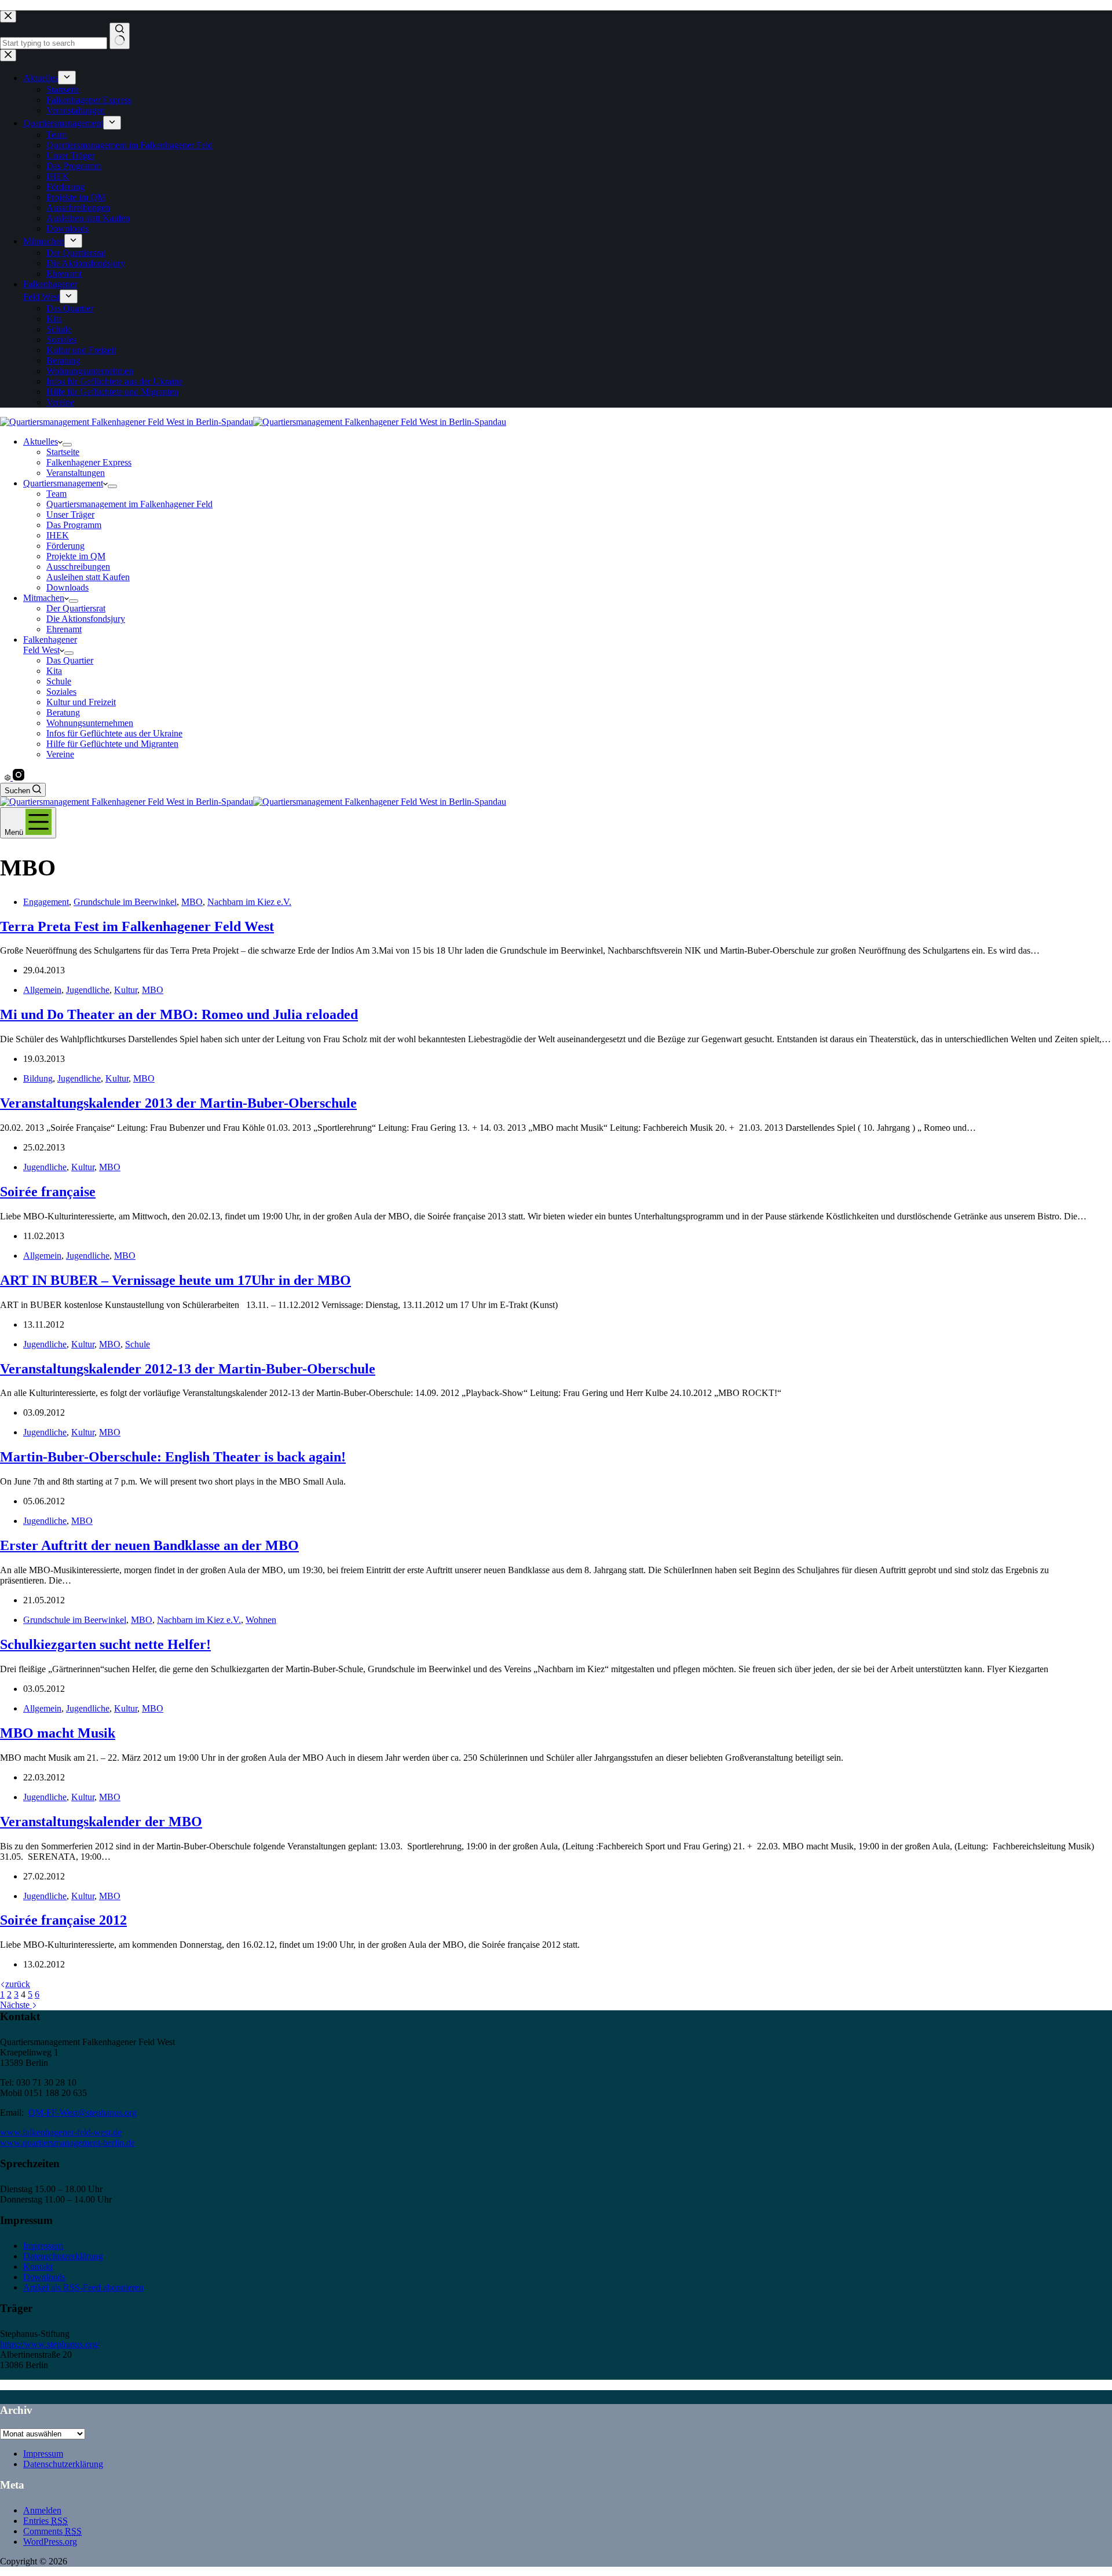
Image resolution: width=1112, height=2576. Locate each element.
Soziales (61, 692)
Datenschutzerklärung (63, 2256)
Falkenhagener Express (89, 462)
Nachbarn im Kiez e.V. (249, 902)
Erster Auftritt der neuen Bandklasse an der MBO (149, 1545)
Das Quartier (70, 660)
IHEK (58, 535)
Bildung (38, 1078)
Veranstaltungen (76, 473)
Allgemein (42, 990)
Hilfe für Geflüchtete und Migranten (112, 744)
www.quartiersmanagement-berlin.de (67, 2143)
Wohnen (261, 1620)
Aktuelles (41, 441)
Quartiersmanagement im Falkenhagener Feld (129, 504)
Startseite (63, 452)
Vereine (60, 754)
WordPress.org (50, 2542)
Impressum (43, 2246)
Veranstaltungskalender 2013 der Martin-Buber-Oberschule (178, 1103)
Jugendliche (88, 990)
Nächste (16, 2005)
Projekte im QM (76, 556)
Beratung (63, 712)
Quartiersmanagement (63, 483)
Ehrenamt (64, 629)
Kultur (126, 990)
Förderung (65, 546)
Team (56, 494)
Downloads (67, 587)
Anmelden (42, 2510)
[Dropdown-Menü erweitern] (67, 445)
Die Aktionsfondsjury (86, 619)
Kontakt (38, 2267)
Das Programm (74, 525)
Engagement (46, 902)
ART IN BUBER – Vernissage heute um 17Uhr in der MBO (175, 1280)
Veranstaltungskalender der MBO (101, 1822)
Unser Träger (70, 514)
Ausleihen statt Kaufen (88, 577)
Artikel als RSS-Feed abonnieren (83, 2287)
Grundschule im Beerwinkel (125, 902)
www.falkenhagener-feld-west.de (61, 2132)
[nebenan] (9, 777)
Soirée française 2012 (63, 1920)
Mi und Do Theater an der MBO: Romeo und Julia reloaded (179, 1014)
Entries (45, 2521)
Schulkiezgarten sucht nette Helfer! (105, 1644)
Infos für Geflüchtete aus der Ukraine (114, 733)
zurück (18, 1984)
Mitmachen (44, 598)
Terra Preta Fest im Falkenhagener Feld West (137, 926)
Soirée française (48, 1192)
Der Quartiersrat (76, 608)
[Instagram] (19, 777)
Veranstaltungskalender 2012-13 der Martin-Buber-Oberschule (188, 1369)
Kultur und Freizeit (81, 702)
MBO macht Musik (58, 1733)
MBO (192, 902)
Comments (52, 2531)
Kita (54, 671)
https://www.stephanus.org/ (50, 2344)
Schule (59, 681)
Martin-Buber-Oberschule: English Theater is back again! (173, 1457)
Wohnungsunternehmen (90, 723)
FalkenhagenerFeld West (50, 645)
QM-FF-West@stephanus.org (83, 2113)
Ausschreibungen (78, 567)
